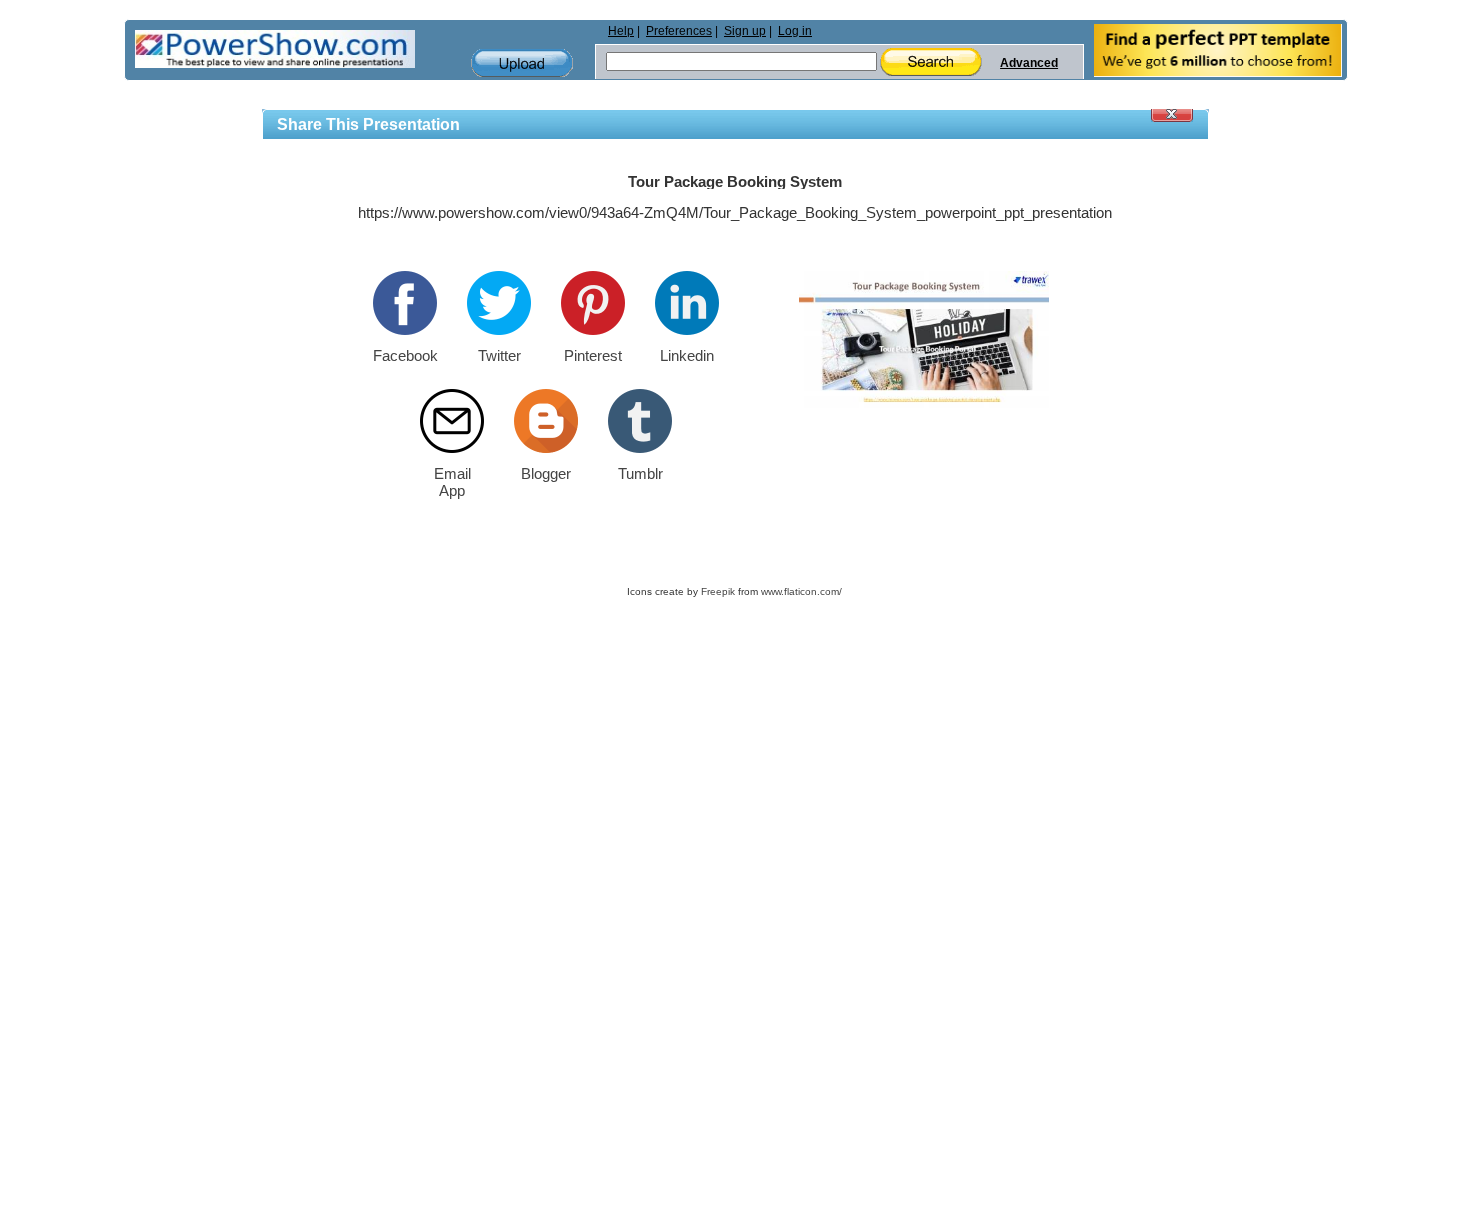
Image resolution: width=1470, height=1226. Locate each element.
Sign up (745, 31)
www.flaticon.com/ (801, 591)
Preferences (679, 31)
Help (621, 31)
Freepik (718, 591)
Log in (795, 31)
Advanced (1029, 63)
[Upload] (522, 63)
